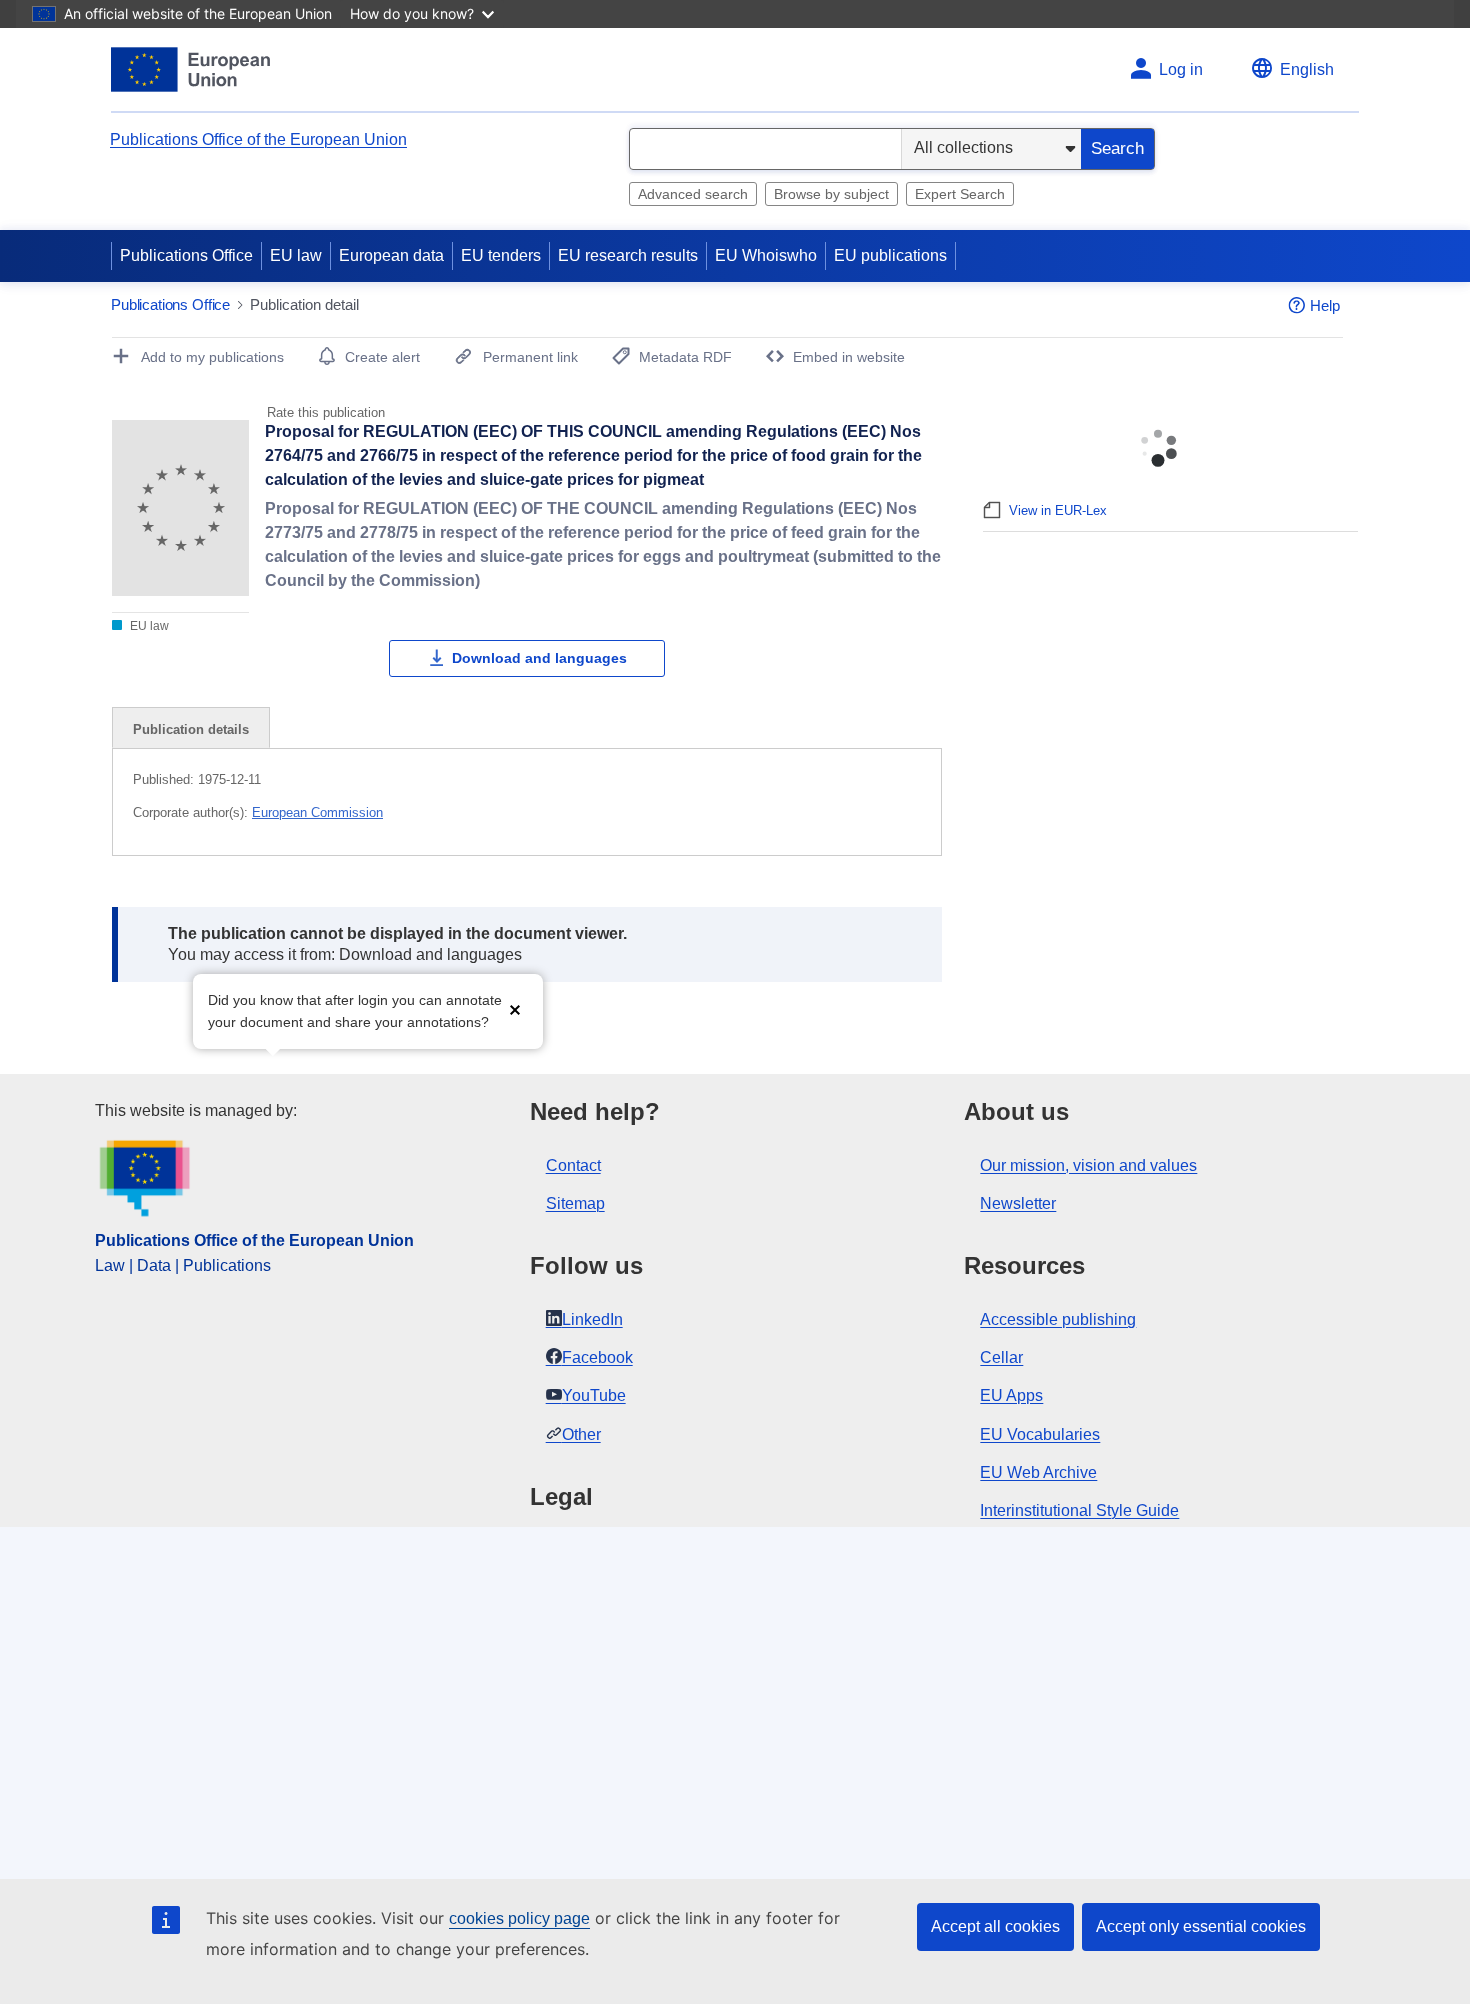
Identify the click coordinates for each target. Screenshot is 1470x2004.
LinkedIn (592, 1319)
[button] (515, 1009)
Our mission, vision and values (1088, 1165)
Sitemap (575, 1203)
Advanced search (693, 194)
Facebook (597, 1357)
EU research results (628, 255)
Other (581, 1434)
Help (1325, 305)
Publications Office (186, 255)
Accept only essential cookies (1201, 1926)
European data (391, 255)
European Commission (317, 812)
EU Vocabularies (1040, 1434)
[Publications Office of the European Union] (190, 69)
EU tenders (501, 255)
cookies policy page (519, 1918)
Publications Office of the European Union (258, 139)
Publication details (191, 729)
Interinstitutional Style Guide (1079, 1510)
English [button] (1307, 69)
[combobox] (765, 149)
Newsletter (1018, 1203)
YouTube (594, 1395)
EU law (296, 255)
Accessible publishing (1058, 1319)
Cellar (1001, 1357)
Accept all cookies (995, 1926)
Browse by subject (831, 194)
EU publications (890, 255)
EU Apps (1011, 1395)
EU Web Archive (1038, 1472)
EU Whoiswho (766, 255)
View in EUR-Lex (1058, 510)
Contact (573, 1165)
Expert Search (960, 194)
